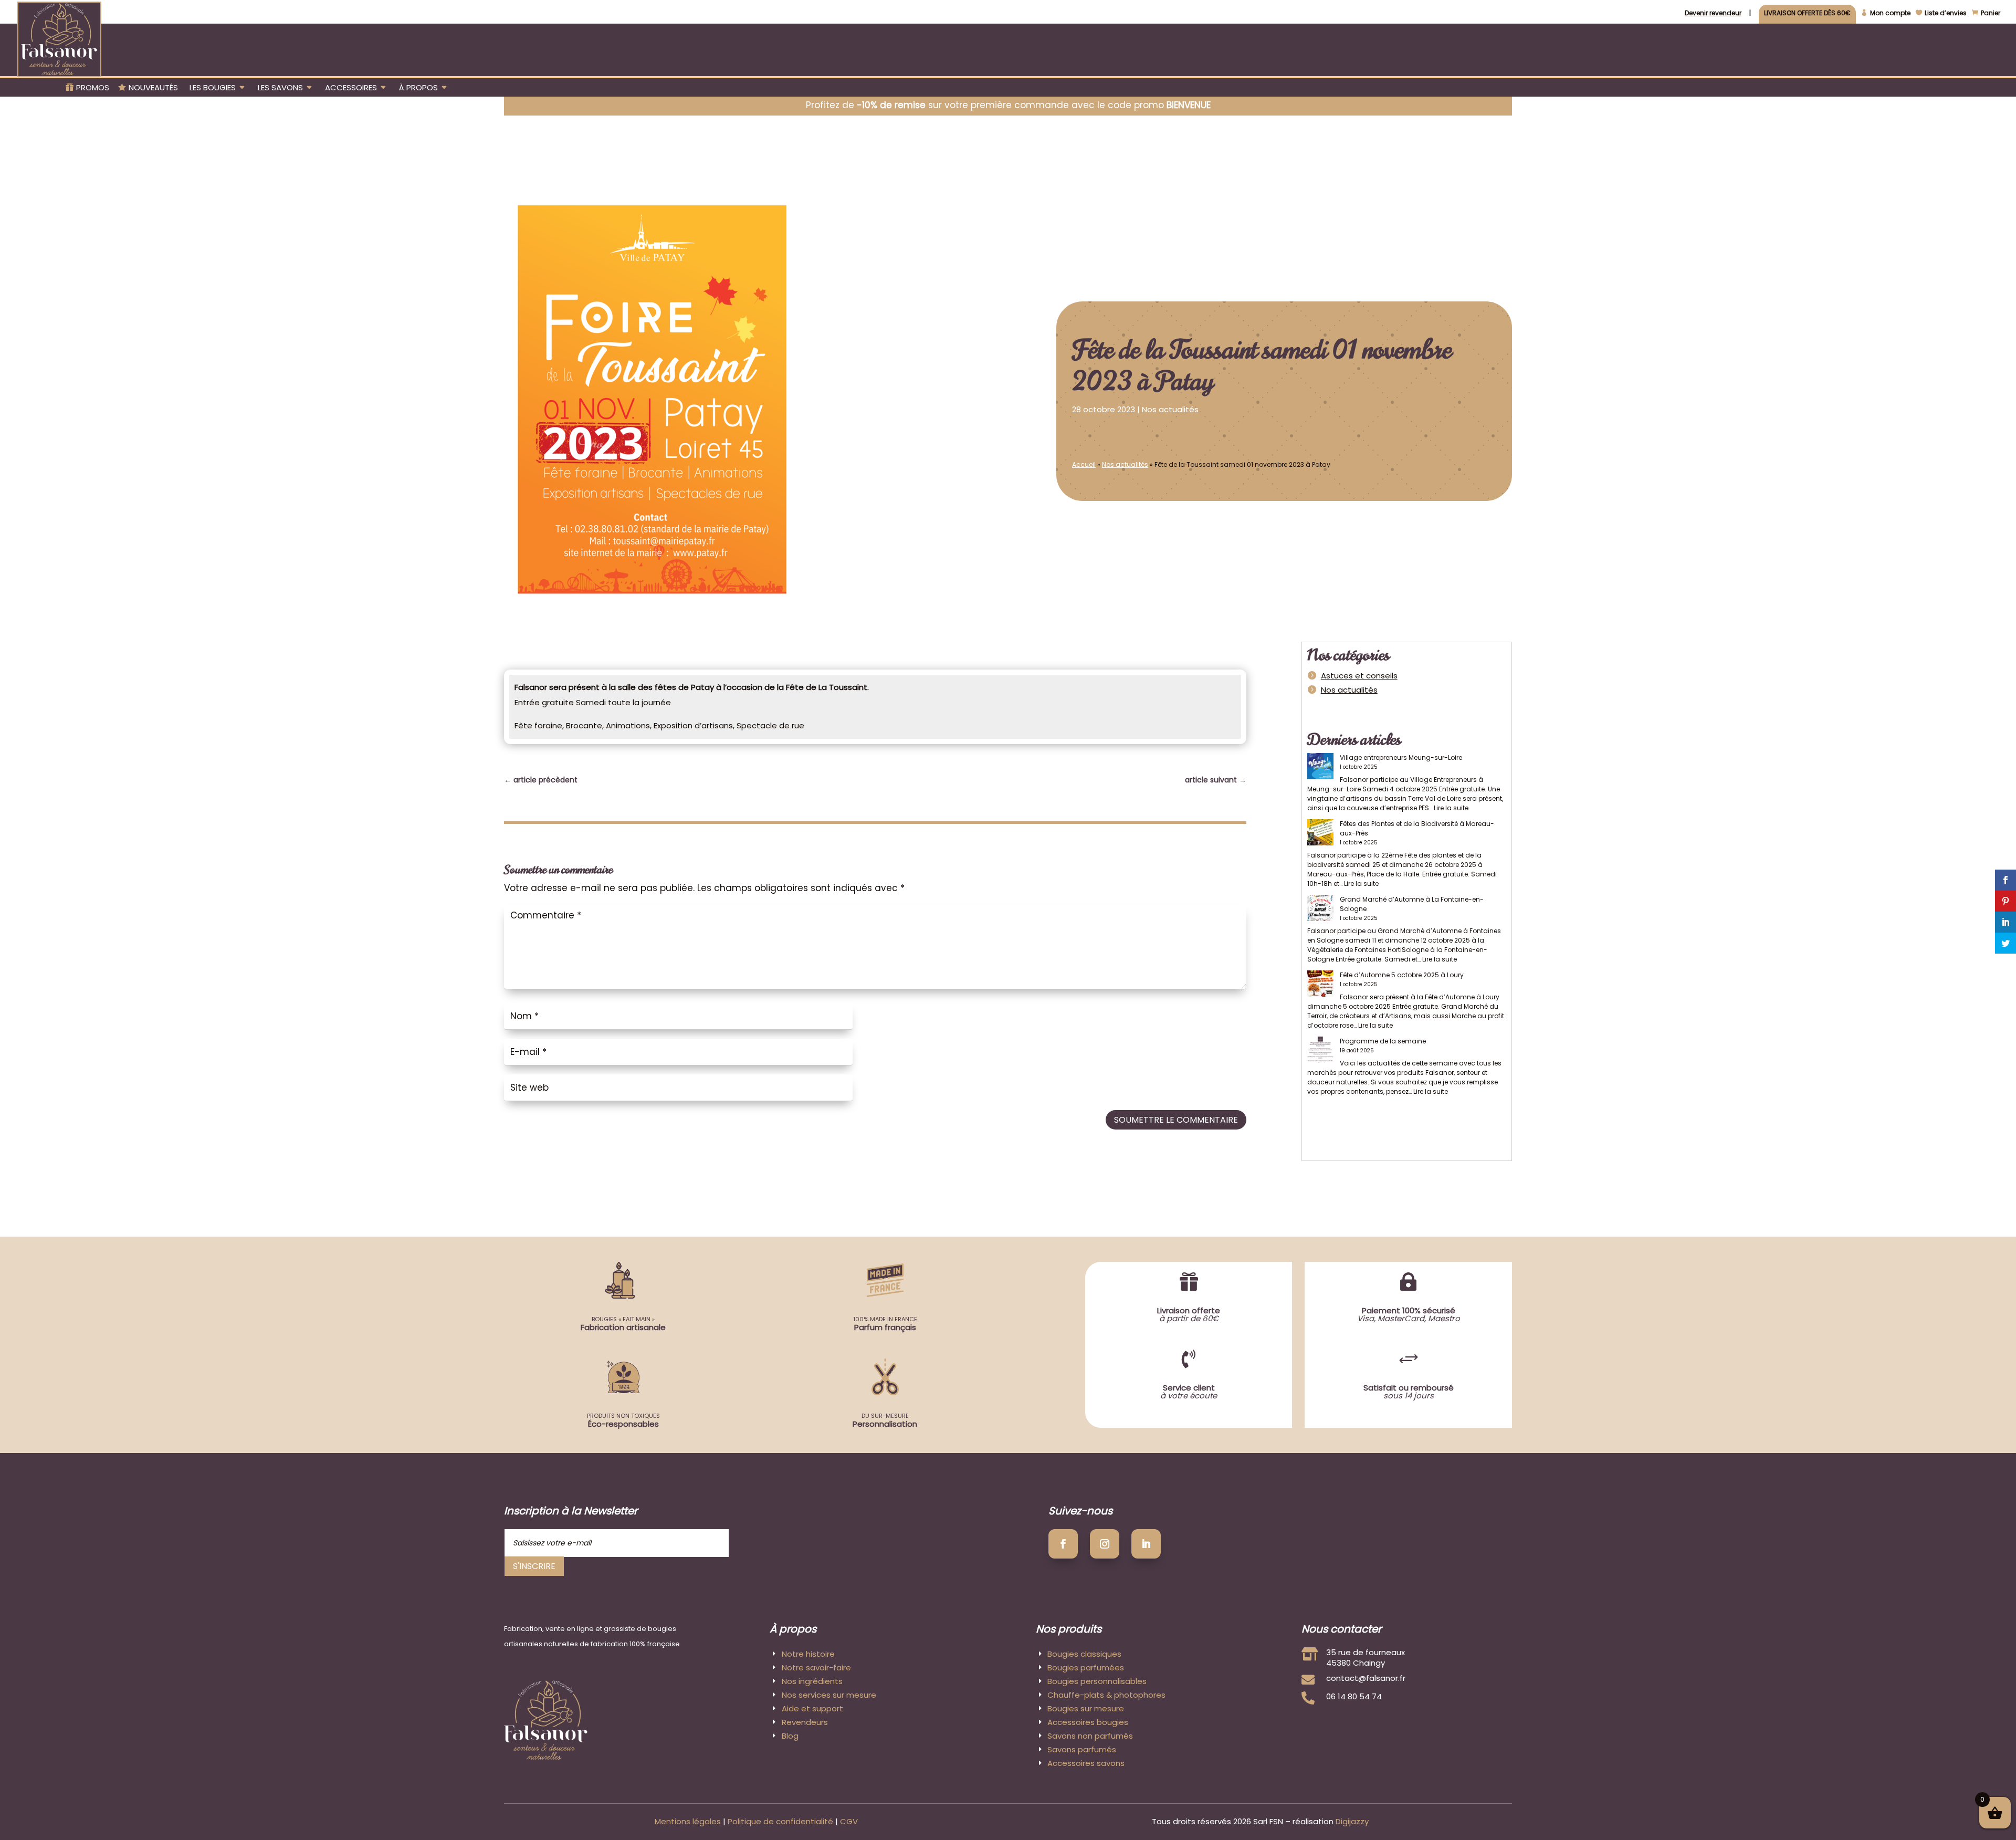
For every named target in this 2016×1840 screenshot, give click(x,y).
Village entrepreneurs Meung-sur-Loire (1401, 757)
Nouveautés (153, 88)
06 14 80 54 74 (1354, 1696)
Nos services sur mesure (829, 1695)
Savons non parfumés (1090, 1736)
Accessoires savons (1086, 1763)
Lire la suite (1451, 808)
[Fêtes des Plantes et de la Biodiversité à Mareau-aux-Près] (1320, 834)
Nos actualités (1170, 409)
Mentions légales (688, 1821)
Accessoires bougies (1088, 1722)
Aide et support (812, 1708)
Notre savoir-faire (816, 1667)
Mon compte (1890, 13)
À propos (418, 88)
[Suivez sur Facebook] (1063, 1544)
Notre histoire (808, 1654)
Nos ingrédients (812, 1681)
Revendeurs (805, 1722)
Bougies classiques (1084, 1654)
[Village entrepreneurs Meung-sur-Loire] (1320, 767)
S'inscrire (534, 1566)
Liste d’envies (1946, 13)
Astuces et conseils (1359, 676)
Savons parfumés (1082, 1749)
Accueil (1084, 464)
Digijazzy (1352, 1821)
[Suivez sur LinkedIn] (1146, 1544)
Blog (790, 1736)
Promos (93, 88)
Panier (1991, 13)
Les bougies (213, 88)
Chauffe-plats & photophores (1106, 1695)
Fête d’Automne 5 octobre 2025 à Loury (1402, 975)
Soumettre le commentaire (1176, 1120)
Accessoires (351, 88)
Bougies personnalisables (1097, 1681)
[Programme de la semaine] (1320, 1051)
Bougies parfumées (1086, 1667)
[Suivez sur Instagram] (1105, 1544)
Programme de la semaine (1383, 1041)
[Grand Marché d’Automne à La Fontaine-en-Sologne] (1320, 909)
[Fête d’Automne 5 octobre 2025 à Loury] (1320, 985)
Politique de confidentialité (780, 1821)
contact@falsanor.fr (1366, 1678)
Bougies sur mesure (1086, 1708)
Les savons (280, 88)
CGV (849, 1821)
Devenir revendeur (1713, 14)
